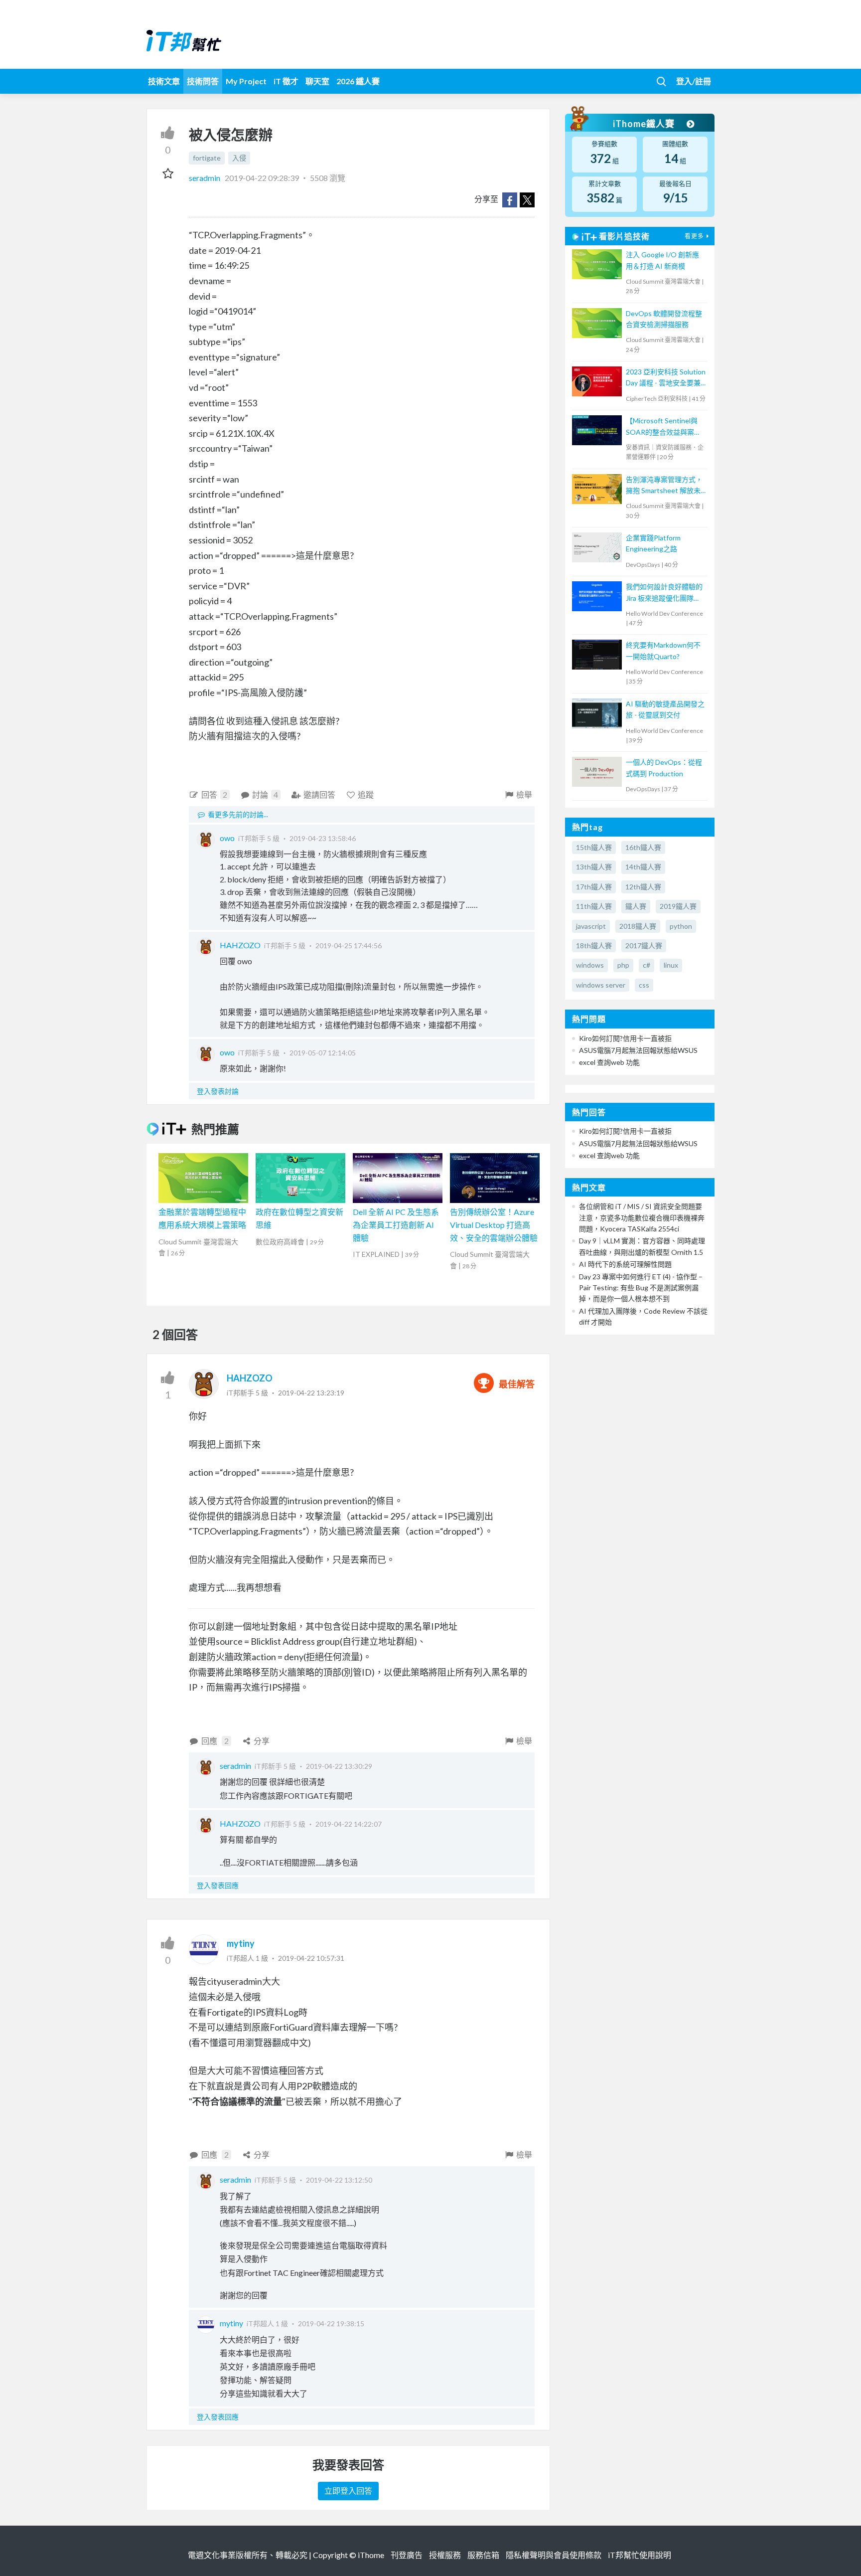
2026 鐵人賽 (358, 81)
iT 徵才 (286, 81)
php (623, 965)
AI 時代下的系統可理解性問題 (625, 1264)
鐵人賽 (636, 906)
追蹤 (366, 794)
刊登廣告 (407, 2555)
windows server (601, 985)
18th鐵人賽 (594, 945)
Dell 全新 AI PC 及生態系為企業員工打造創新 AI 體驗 (396, 1224)
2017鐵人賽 (644, 945)
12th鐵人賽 (643, 887)
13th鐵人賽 (594, 867)
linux (671, 965)
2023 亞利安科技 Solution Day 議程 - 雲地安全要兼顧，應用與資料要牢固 (666, 378)
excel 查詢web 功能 (609, 1062)
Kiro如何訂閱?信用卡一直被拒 (625, 1038)
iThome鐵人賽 (645, 124)
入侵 (239, 158)
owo (227, 838)
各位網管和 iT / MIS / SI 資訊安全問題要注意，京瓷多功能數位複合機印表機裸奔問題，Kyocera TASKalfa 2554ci (642, 1217)
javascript (591, 926)
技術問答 (203, 81)
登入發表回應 (218, 1885)
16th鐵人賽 (643, 847)
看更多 (694, 236)
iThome (371, 2555)
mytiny (241, 1943)
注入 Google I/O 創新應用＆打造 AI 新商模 (662, 260)
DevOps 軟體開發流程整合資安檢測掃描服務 (664, 319)
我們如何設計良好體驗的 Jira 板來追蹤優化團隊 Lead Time (664, 593)
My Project (246, 81)
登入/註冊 (694, 81)
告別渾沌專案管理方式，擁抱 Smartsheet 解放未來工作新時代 (664, 486)
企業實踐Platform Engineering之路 (653, 543)
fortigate (207, 158)
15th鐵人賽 (594, 847)
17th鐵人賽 (594, 887)
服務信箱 (483, 2555)
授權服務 (445, 2555)
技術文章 (164, 81)
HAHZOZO (240, 945)
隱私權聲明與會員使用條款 (554, 2555)
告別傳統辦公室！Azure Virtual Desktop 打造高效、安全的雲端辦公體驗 (494, 1224)
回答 (214, 794)
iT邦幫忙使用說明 (640, 2555)
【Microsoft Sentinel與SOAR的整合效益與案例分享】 (663, 427)
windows (590, 965)
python (681, 926)
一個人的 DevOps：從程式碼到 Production (664, 768)
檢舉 (524, 794)
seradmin (205, 178)
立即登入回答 (348, 2490)
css (644, 985)
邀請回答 (319, 794)
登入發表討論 (218, 1091)
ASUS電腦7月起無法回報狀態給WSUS (638, 1050)
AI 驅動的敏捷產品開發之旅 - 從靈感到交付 (665, 709)
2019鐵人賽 (678, 906)
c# (646, 965)
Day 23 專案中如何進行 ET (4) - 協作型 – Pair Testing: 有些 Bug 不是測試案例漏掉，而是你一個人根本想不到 (641, 1288)
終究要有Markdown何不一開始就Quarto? (663, 650)
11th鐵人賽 (594, 906)
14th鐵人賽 (643, 867)
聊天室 (317, 81)
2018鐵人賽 (638, 926)
